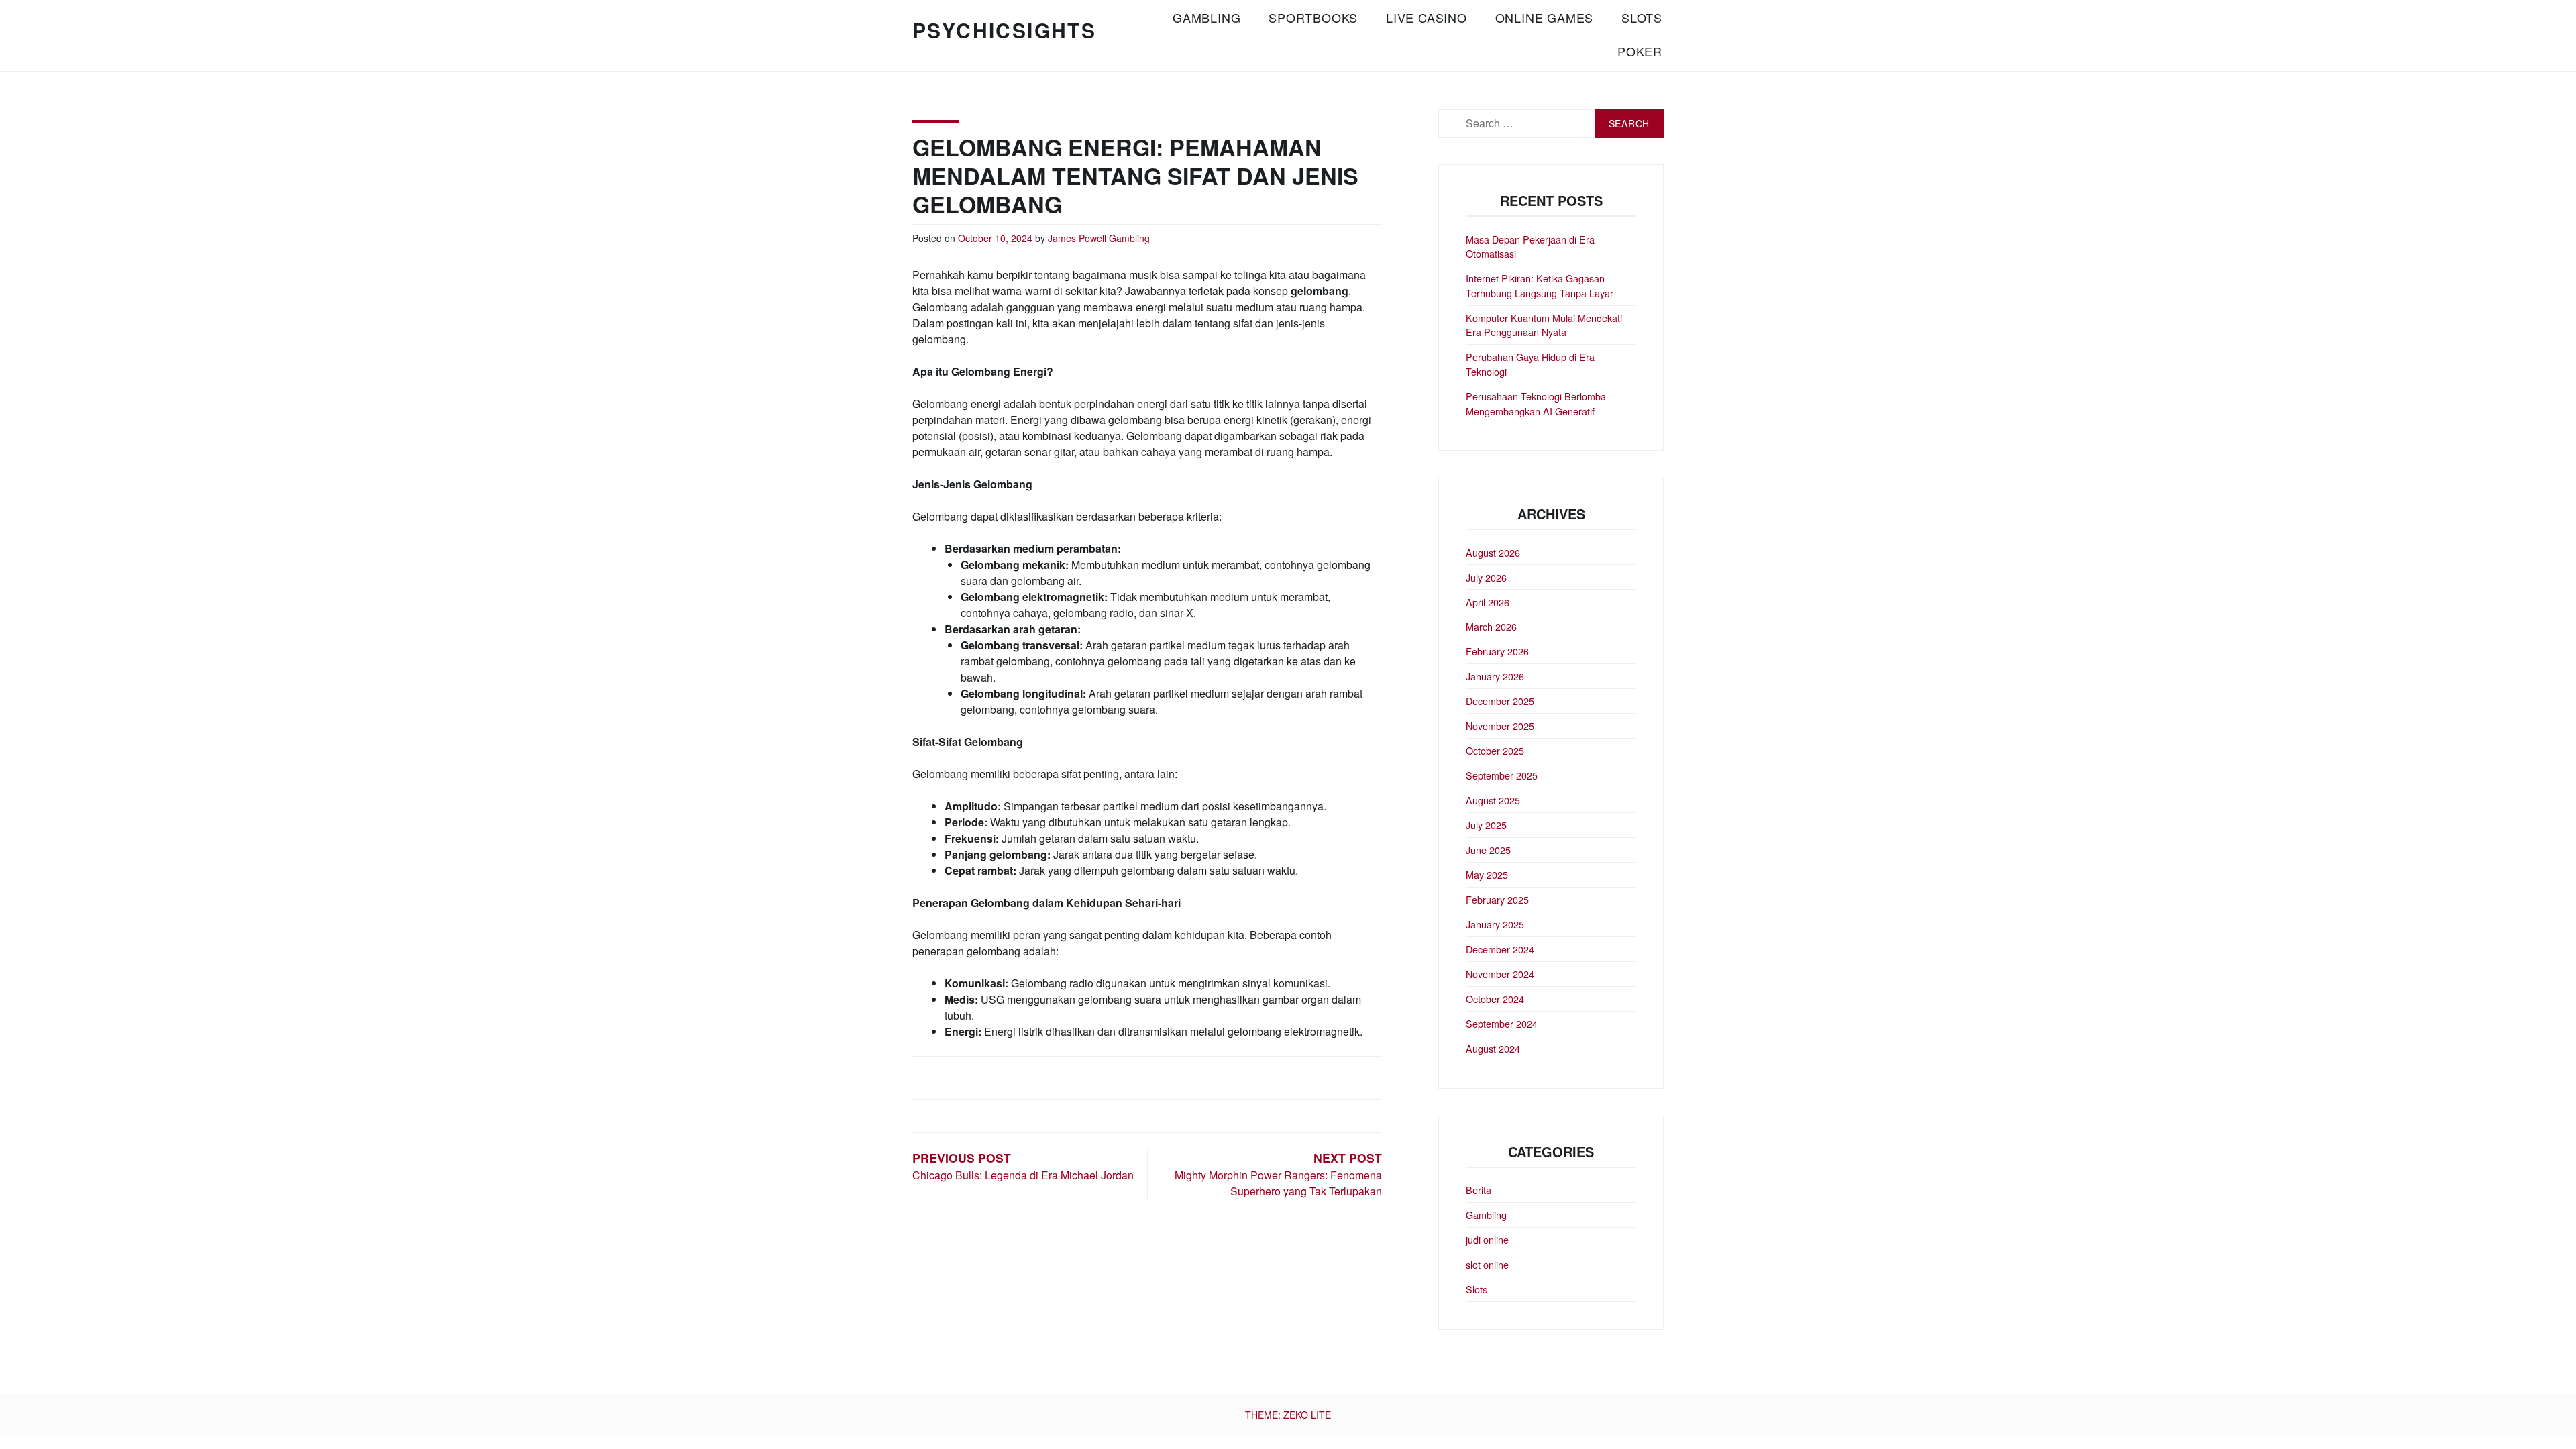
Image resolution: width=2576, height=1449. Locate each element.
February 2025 (1497, 899)
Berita (1479, 1190)
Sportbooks (1313, 17)
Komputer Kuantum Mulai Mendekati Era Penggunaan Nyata (1544, 325)
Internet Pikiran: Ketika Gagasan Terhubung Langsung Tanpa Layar (1540, 285)
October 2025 (1495, 750)
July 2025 (1486, 825)
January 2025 (1495, 924)
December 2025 (1500, 701)
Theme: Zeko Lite (1288, 1415)
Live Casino (1427, 17)
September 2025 (1502, 775)
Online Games (1545, 17)
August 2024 (1493, 1048)
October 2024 (1495, 999)
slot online (1487, 1264)
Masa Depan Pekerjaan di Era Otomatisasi (1530, 247)
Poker (1640, 51)
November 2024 (1500, 974)
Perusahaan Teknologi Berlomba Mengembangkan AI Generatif (1536, 404)
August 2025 (1493, 800)
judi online (1487, 1239)
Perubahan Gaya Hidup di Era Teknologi (1530, 364)
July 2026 (1486, 577)
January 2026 (1495, 676)
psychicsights (1004, 30)
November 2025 (1500, 726)
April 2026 (1488, 602)
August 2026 (1493, 552)
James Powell (1077, 238)
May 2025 (1487, 874)
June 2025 (1488, 850)
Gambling (1206, 17)
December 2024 (1500, 949)
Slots (1642, 17)
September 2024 (1502, 1023)
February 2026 (1497, 651)
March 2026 (1491, 626)
